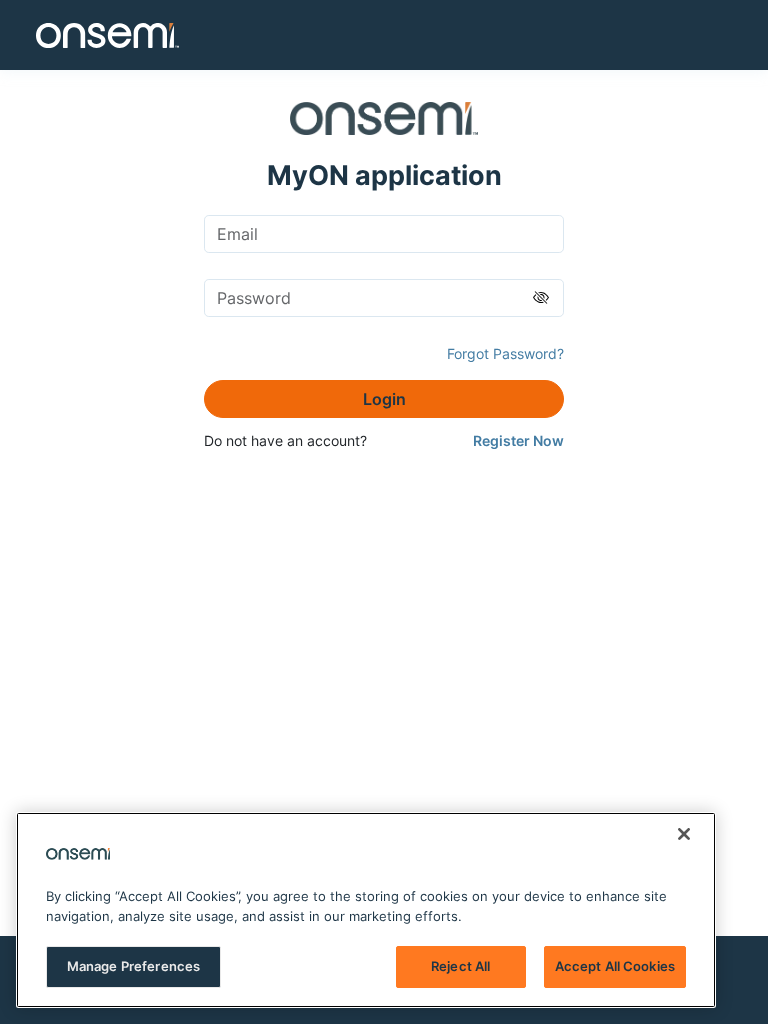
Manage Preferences (133, 966)
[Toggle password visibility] (541, 298)
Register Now (518, 440)
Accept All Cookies (615, 966)
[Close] (684, 834)
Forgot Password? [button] (505, 353)
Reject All (460, 966)
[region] (366, 910)
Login (384, 399)
